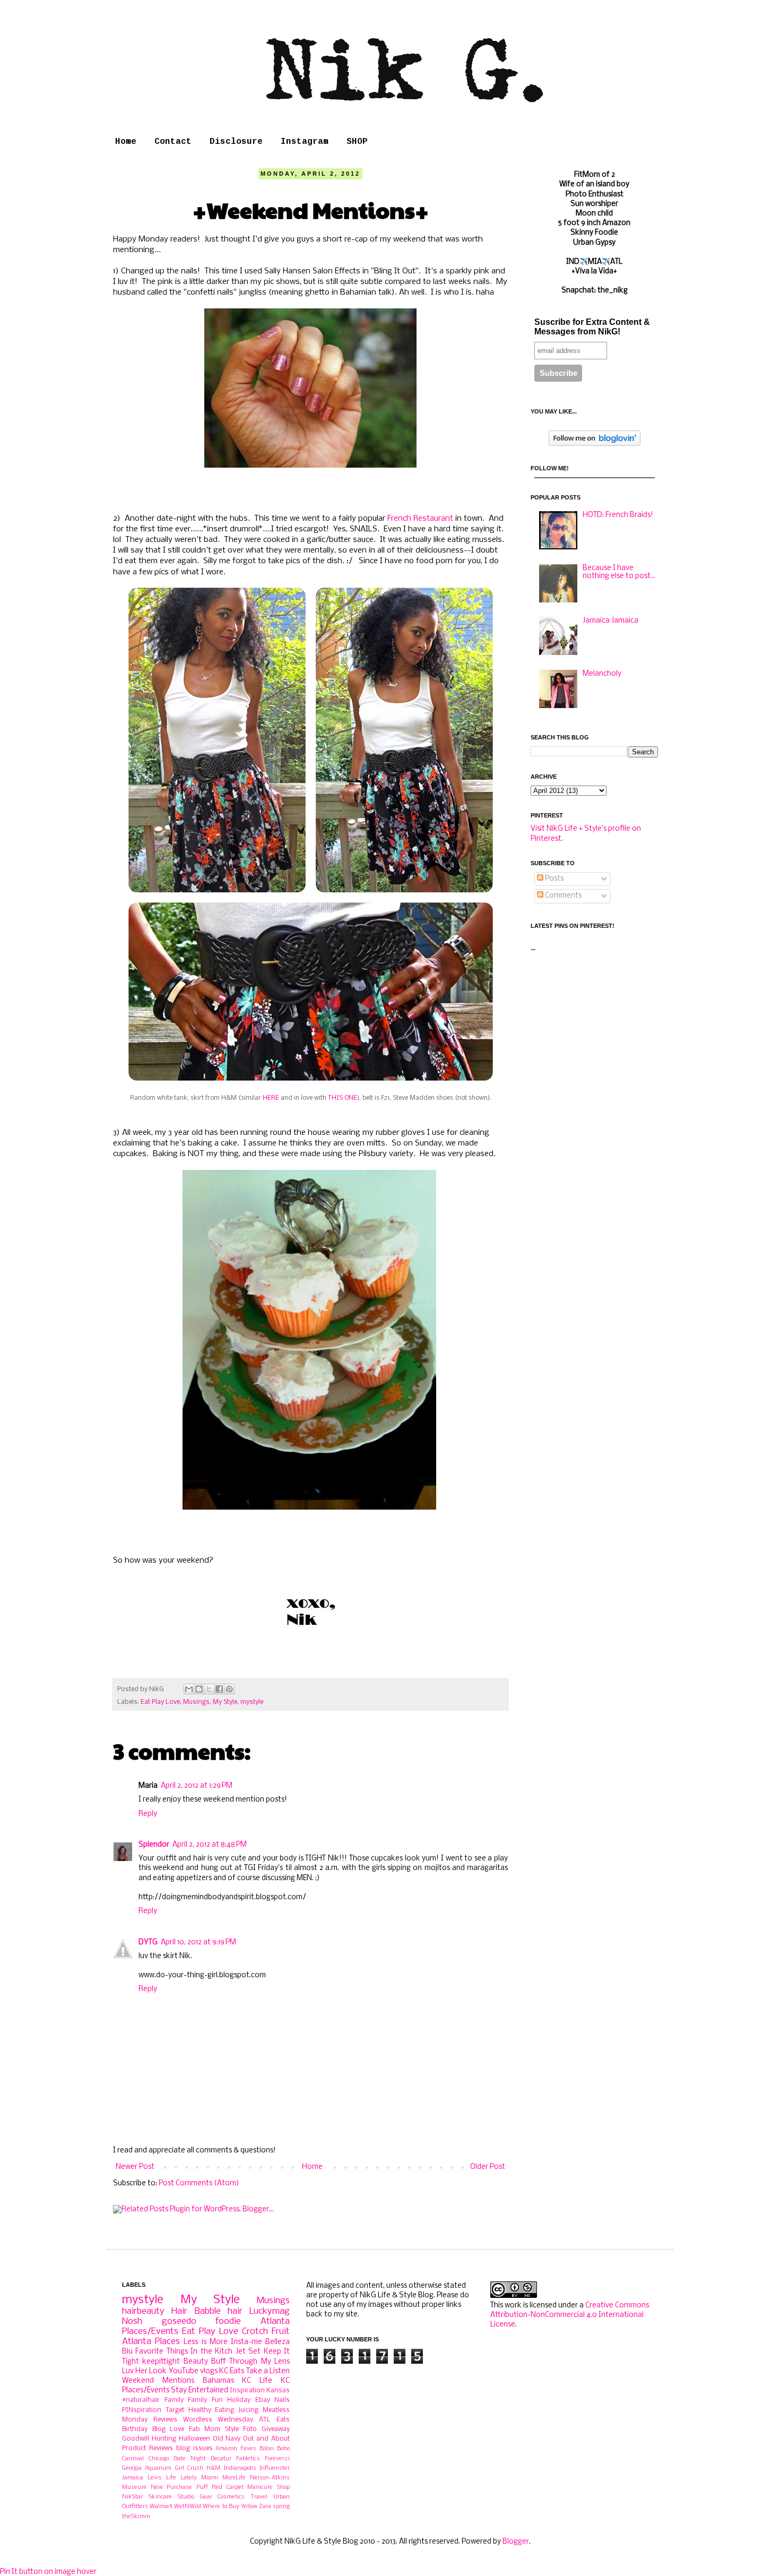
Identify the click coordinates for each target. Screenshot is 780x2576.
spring (281, 2506)
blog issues (194, 2448)
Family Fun (205, 2400)
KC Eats (232, 2371)
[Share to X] (209, 1689)
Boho (283, 2449)
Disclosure (236, 142)
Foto (250, 2429)
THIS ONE (343, 1098)
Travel (259, 2497)
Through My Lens (259, 2362)
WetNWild (188, 2506)
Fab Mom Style (214, 2429)
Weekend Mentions (158, 2381)
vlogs (209, 2371)
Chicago (159, 2459)
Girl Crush (189, 2468)
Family (174, 2400)
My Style (225, 1702)
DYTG (148, 1942)
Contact (173, 142)
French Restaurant (420, 519)
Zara (265, 2506)
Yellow (249, 2506)
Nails (282, 2400)
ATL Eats (274, 2420)
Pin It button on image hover (48, 2572)
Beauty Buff (205, 2362)
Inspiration (247, 2390)
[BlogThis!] (199, 1689)
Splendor (154, 1845)
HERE (270, 1098)
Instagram (305, 142)
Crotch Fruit (266, 2332)
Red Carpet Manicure (242, 2487)
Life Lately (181, 2478)
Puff (202, 2487)
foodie (228, 2321)
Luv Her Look (144, 2371)
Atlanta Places (151, 2342)
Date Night (190, 2459)
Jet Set (248, 2352)
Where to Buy (221, 2506)
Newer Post (135, 2167)
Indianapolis (240, 2468)
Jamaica (133, 2478)
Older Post (488, 2167)
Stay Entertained (200, 2390)
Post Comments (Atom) (199, 2183)
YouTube (184, 2371)
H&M (213, 2468)
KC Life (257, 2381)
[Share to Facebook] (219, 1689)
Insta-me (246, 2342)
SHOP (357, 142)
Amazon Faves (236, 2449)
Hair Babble (196, 2311)
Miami (210, 2478)
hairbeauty (143, 2311)
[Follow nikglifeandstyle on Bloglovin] (595, 444)
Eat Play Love (160, 1702)
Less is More (205, 2342)
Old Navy (227, 2439)
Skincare (160, 2497)
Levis (155, 2478)
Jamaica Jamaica (610, 621)
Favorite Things (161, 2352)
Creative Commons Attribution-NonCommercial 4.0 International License (570, 2315)
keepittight (161, 2362)
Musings (196, 1702)
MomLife (234, 2478)
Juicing (248, 2410)
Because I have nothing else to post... (619, 572)
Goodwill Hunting (149, 2439)
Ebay (263, 2400)
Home (126, 142)
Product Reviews (148, 2448)
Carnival (133, 2459)
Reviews (165, 2420)
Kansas (278, 2390)
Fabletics (248, 2459)
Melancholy (602, 674)
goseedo (179, 2321)
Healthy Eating (211, 2410)
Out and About (266, 2439)
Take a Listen (268, 2371)
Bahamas (218, 2381)
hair (235, 2311)
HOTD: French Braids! (618, 515)
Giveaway (276, 2429)
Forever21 (277, 2459)
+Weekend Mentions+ (311, 209)
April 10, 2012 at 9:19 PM (198, 1942)
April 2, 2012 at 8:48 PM (210, 1845)
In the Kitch (211, 2352)
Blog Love (168, 2429)
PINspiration (142, 2410)
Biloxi (267, 2449)
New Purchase (172, 2487)
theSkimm (136, 2517)
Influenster (275, 2468)
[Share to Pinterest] (229, 1689)
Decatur (221, 2459)
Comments (562, 896)
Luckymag (270, 2311)
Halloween (194, 2439)
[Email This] (189, 1689)
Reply (148, 1814)
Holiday (239, 2400)
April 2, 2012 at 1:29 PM (197, 1786)
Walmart (161, 2506)
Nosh (132, 2321)
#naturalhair (141, 2400)
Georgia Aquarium (147, 2468)
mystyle (252, 1702)
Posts (553, 879)
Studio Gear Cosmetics (211, 2497)
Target (175, 2410)
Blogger (516, 2542)
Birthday (135, 2429)
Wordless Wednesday (218, 2420)
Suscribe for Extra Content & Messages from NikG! (592, 327)
